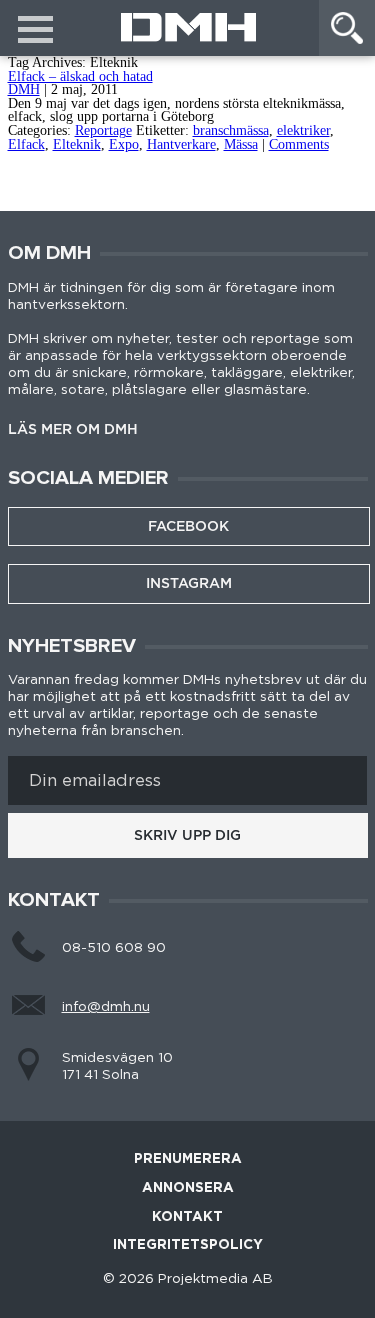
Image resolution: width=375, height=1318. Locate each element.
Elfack (26, 144)
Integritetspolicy (188, 1245)
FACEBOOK (188, 526)
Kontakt (187, 1217)
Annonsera (188, 1188)
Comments (299, 144)
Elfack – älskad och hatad (80, 76)
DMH (24, 89)
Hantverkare (181, 144)
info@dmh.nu (106, 1007)
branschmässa (231, 130)
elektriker (303, 130)
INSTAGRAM (189, 583)
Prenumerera (188, 1159)
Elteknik (77, 144)
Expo (124, 144)
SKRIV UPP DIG (187, 835)
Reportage (103, 130)
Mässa (241, 144)
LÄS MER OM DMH (73, 430)
